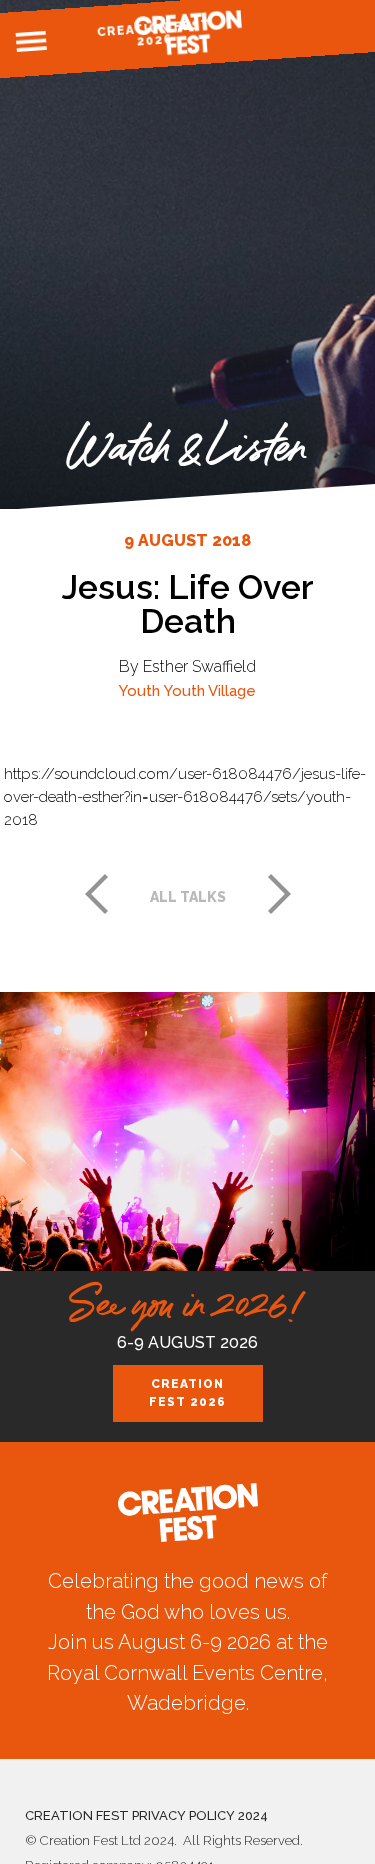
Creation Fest (188, 32)
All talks (188, 897)
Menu (31, 42)
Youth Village (210, 691)
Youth (139, 691)
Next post (280, 894)
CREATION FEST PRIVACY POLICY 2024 (146, 1815)
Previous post (96, 894)
